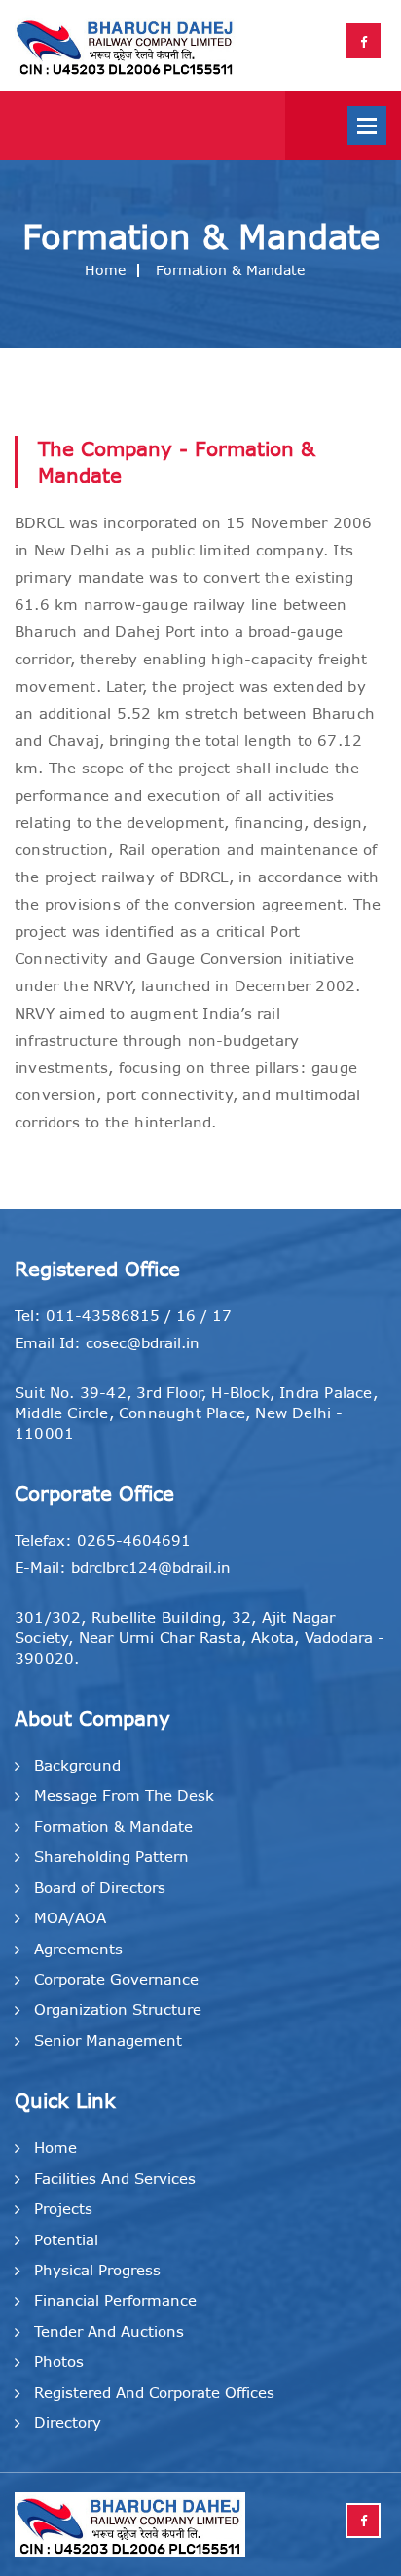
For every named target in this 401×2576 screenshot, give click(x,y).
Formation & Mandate (113, 1826)
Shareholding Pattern (111, 1857)
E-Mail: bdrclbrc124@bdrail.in (123, 1568)
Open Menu (367, 125)
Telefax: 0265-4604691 (103, 1540)
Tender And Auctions (109, 2331)
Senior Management (108, 2040)
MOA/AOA (70, 1918)
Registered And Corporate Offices (154, 2393)
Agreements (78, 1949)
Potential (66, 2240)
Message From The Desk (124, 1795)
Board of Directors (100, 1888)
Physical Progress (97, 2270)
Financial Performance (115, 2300)
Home (105, 270)
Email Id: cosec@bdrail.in (107, 1343)
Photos (59, 2361)
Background (77, 1765)
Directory (68, 2423)
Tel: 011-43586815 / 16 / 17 (123, 1316)
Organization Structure (118, 2009)
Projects (63, 2209)
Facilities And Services (115, 2179)
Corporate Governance (116, 1979)
